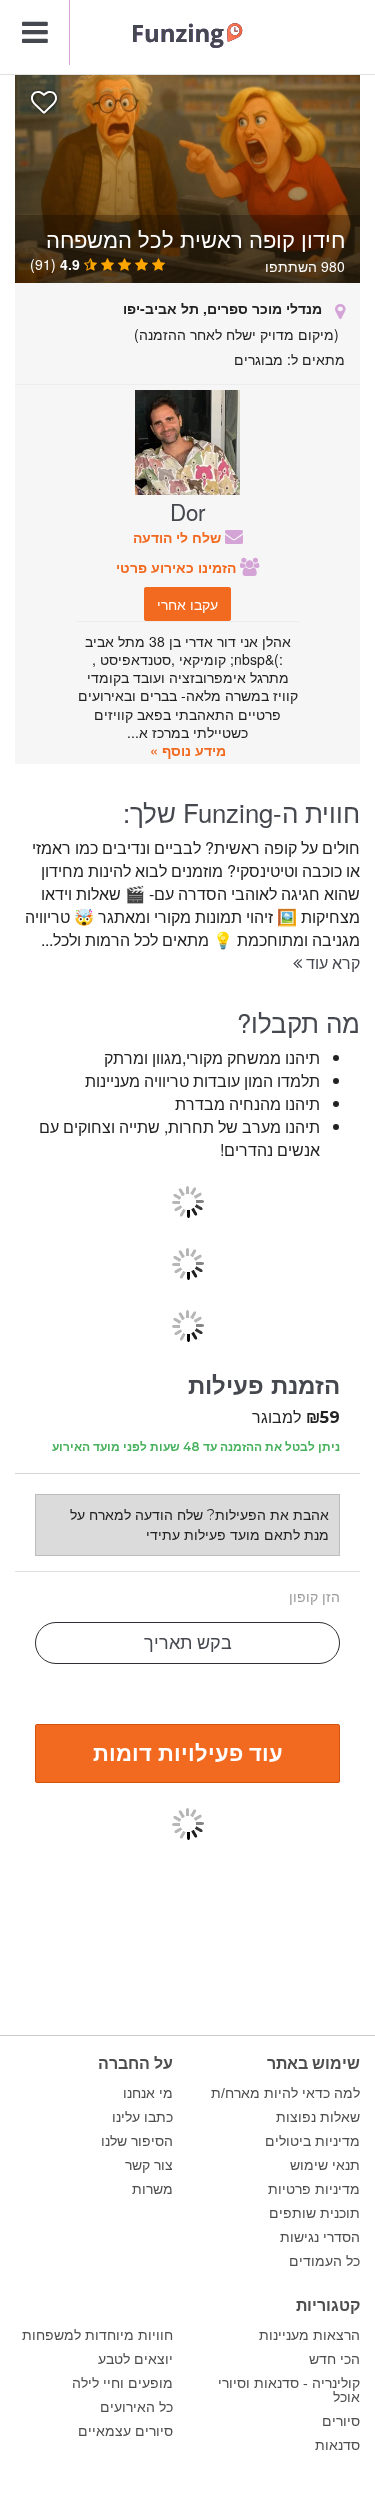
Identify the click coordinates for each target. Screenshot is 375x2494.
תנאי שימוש (325, 2165)
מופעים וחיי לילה (122, 2383)
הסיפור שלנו (137, 2141)
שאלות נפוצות (318, 2117)
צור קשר (149, 2165)
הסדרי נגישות (320, 2237)
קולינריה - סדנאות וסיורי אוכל (289, 2390)
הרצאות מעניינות (309, 2335)
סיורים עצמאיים (125, 2431)
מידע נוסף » (188, 750)
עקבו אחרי (187, 604)
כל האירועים (136, 2407)
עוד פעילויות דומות (188, 1752)
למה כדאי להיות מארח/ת (285, 2093)
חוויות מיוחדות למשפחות (97, 2335)
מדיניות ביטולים (312, 2141)
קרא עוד (331, 962)
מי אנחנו (148, 2093)
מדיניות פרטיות (314, 2189)
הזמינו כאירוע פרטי (178, 567)
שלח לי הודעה (179, 537)
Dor (187, 511)
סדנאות (337, 2445)
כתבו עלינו (142, 2117)
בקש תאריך (188, 1643)
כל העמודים (324, 2261)
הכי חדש (334, 2359)
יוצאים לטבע (135, 2359)
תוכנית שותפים (314, 2213)
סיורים (341, 2421)
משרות (152, 2189)
